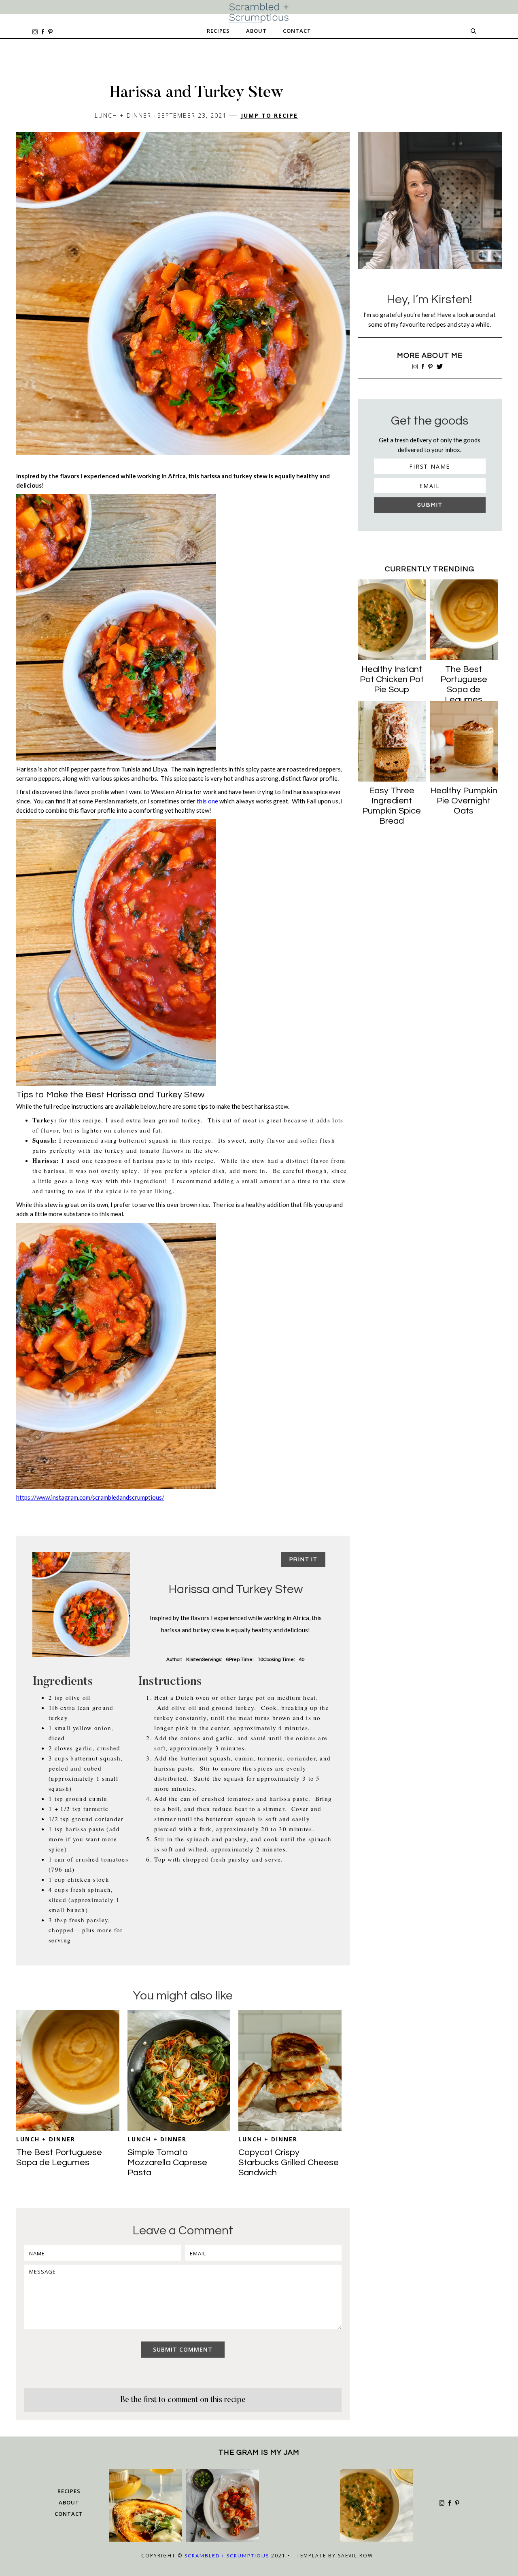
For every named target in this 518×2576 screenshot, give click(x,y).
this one (207, 801)
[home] (259, 13)
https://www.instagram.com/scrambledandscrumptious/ (90, 1497)
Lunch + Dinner (46, 2139)
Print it (303, 1560)
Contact (297, 31)
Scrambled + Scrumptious (227, 2556)
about (69, 2502)
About (256, 31)
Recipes (218, 31)
